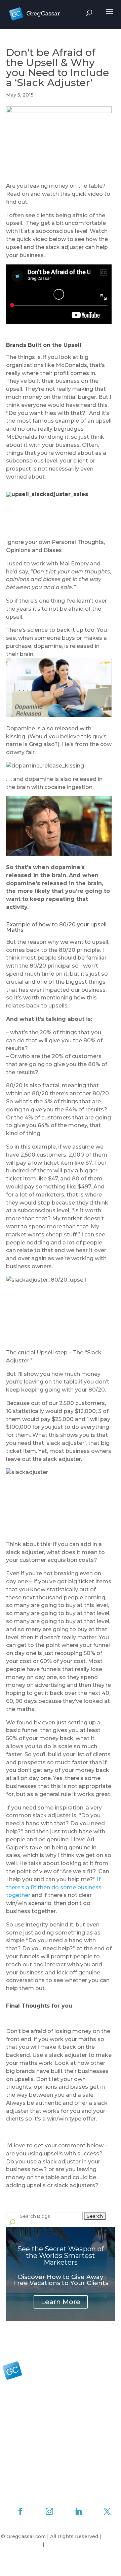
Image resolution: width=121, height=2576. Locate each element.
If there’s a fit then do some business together (54, 1887)
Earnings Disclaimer (70, 2544)
